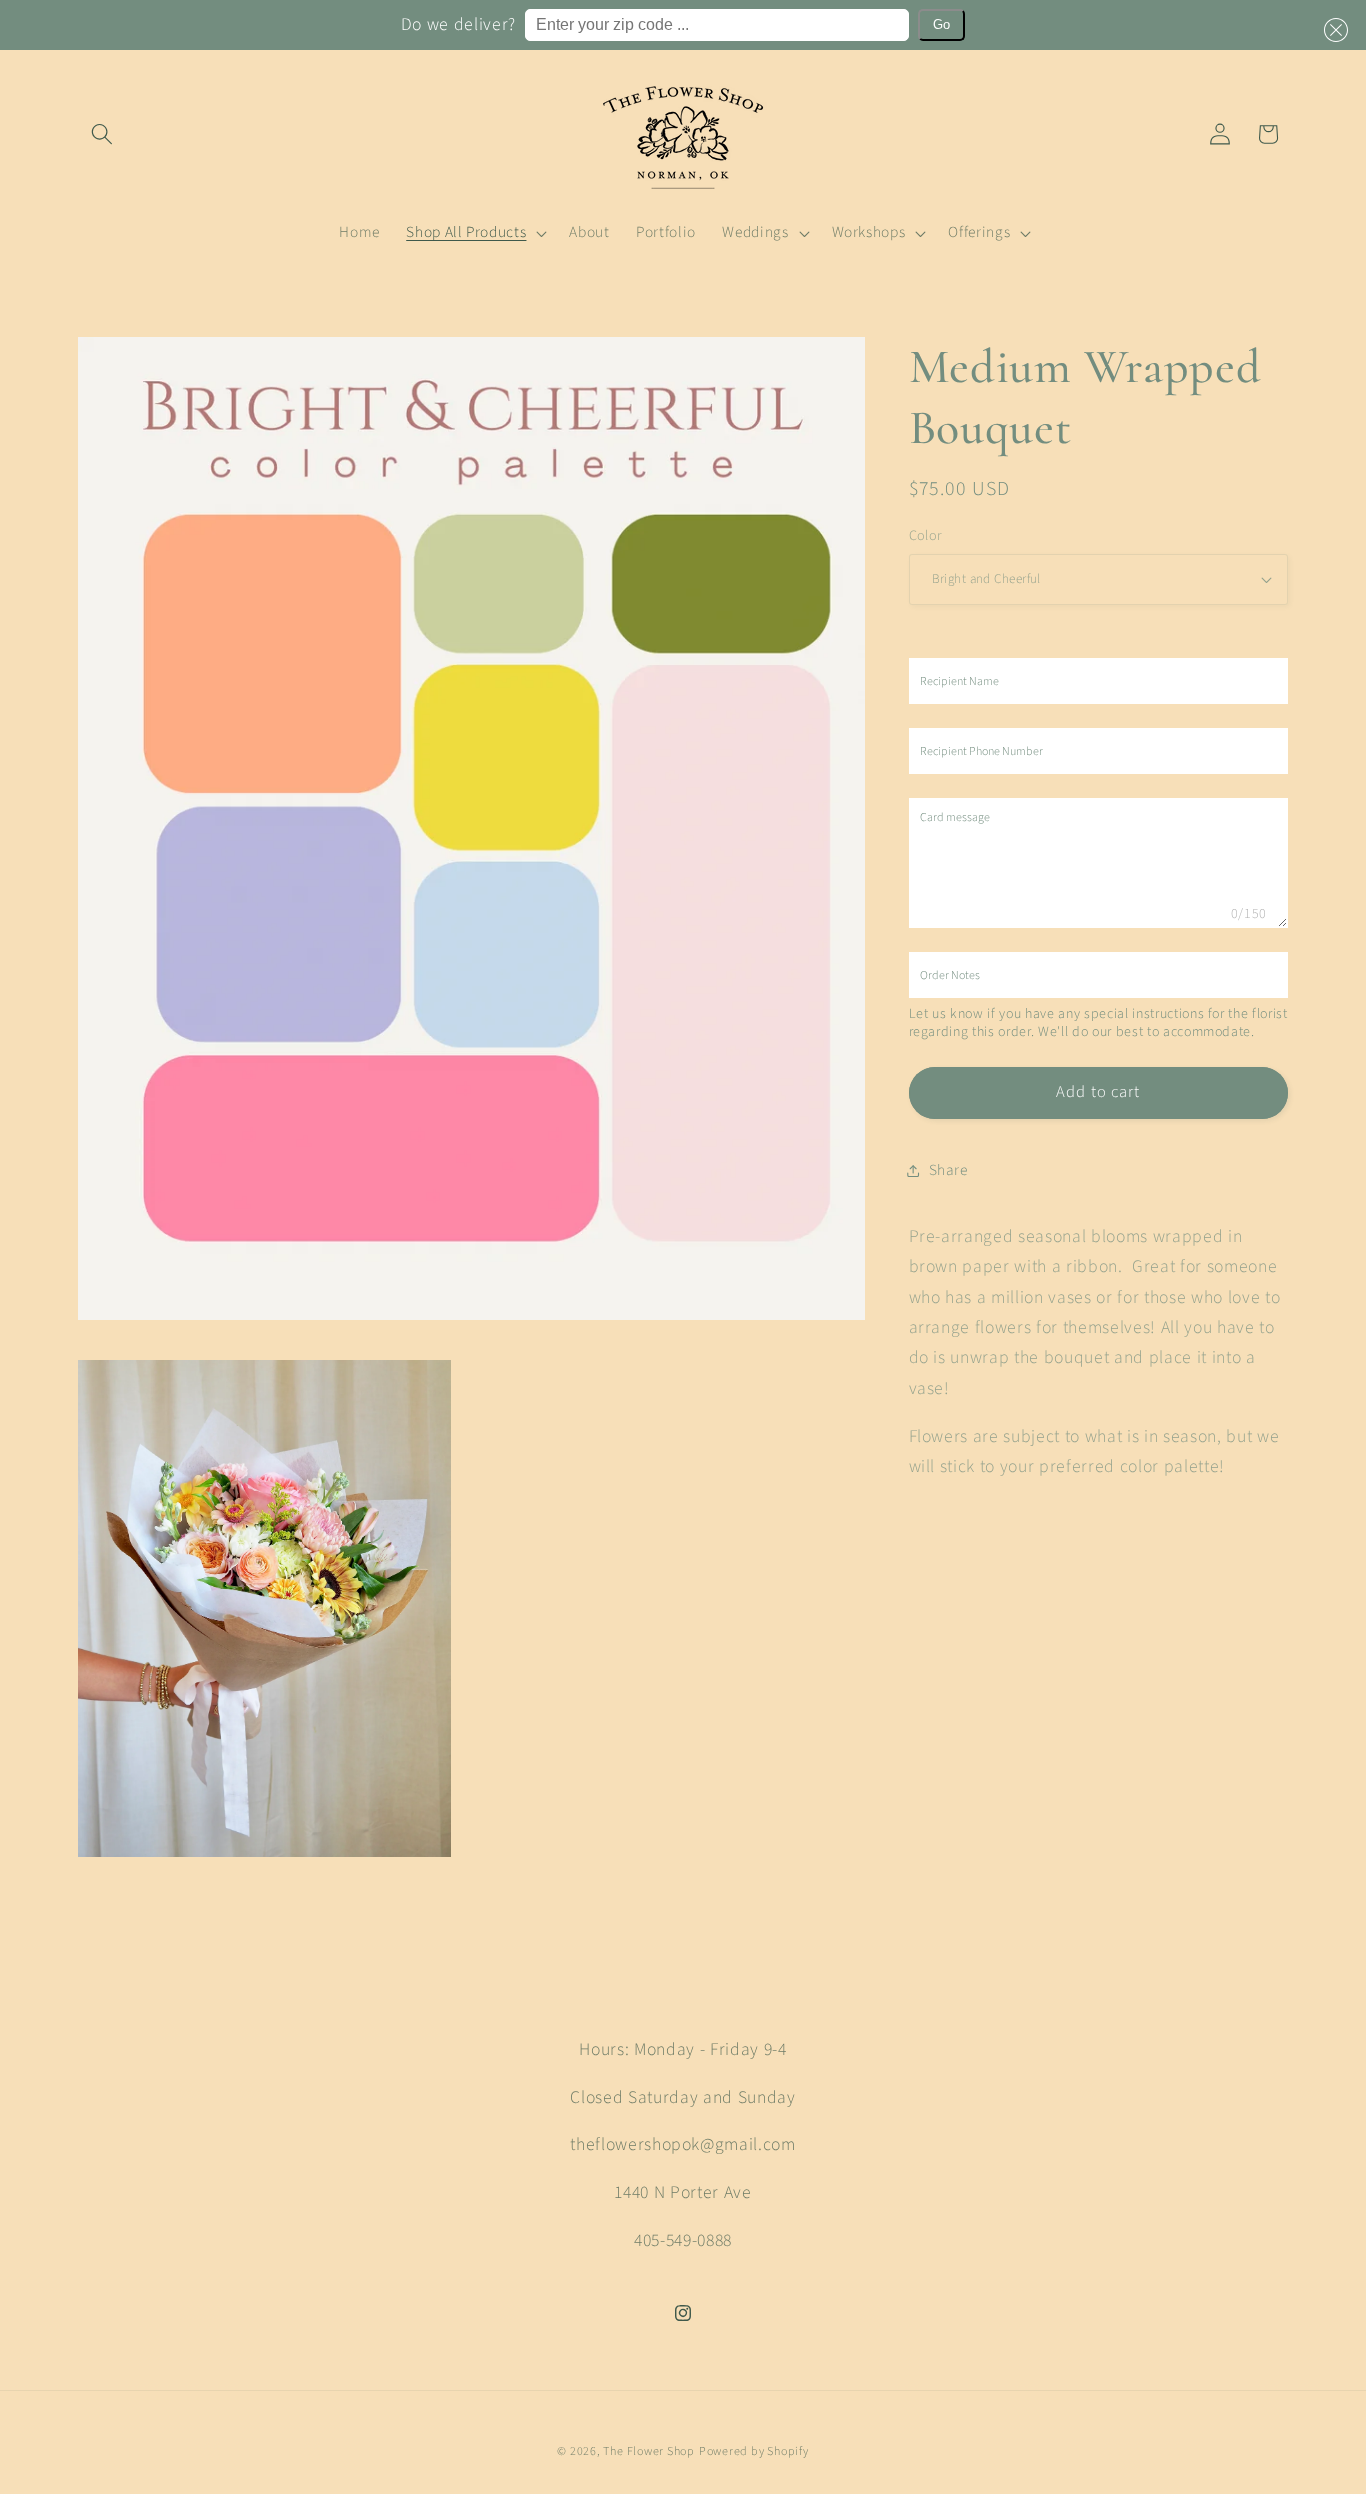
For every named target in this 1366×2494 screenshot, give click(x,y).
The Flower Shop (649, 2451)
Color (926, 536)
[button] (1332, 30)
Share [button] (948, 1170)
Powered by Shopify (754, 2451)
